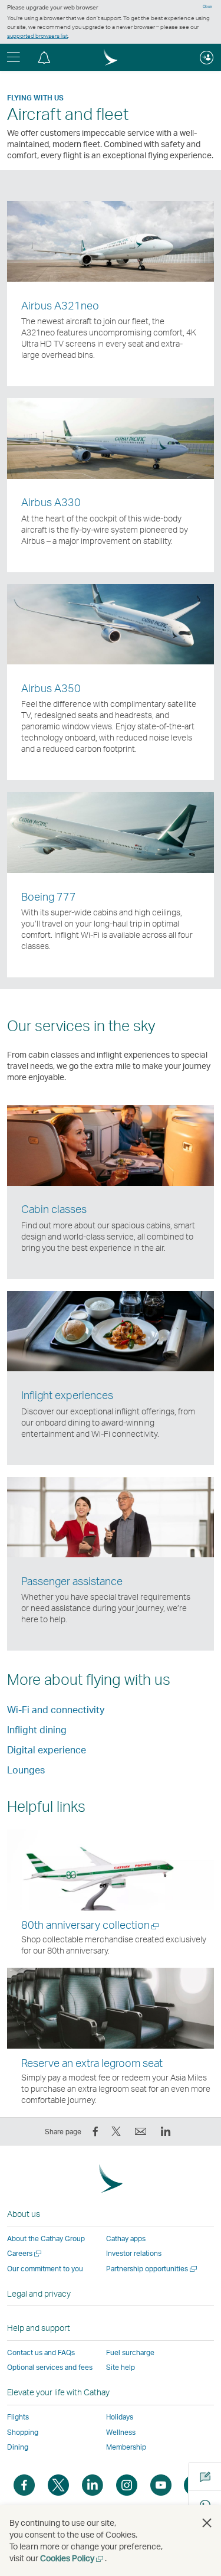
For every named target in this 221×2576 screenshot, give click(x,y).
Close (207, 6)
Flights (18, 2417)
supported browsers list (37, 35)
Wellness (121, 2432)
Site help (121, 2367)
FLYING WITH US (35, 98)
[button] (44, 57)
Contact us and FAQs (41, 2352)
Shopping (23, 2432)
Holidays (120, 2417)
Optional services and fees (50, 2367)
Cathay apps (126, 2238)
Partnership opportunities (152, 2269)
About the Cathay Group (46, 2238)
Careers (25, 2253)
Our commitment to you (45, 2269)
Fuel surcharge (130, 2352)
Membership (126, 2447)
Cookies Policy (72, 2558)
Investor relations (134, 2253)
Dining (18, 2447)
